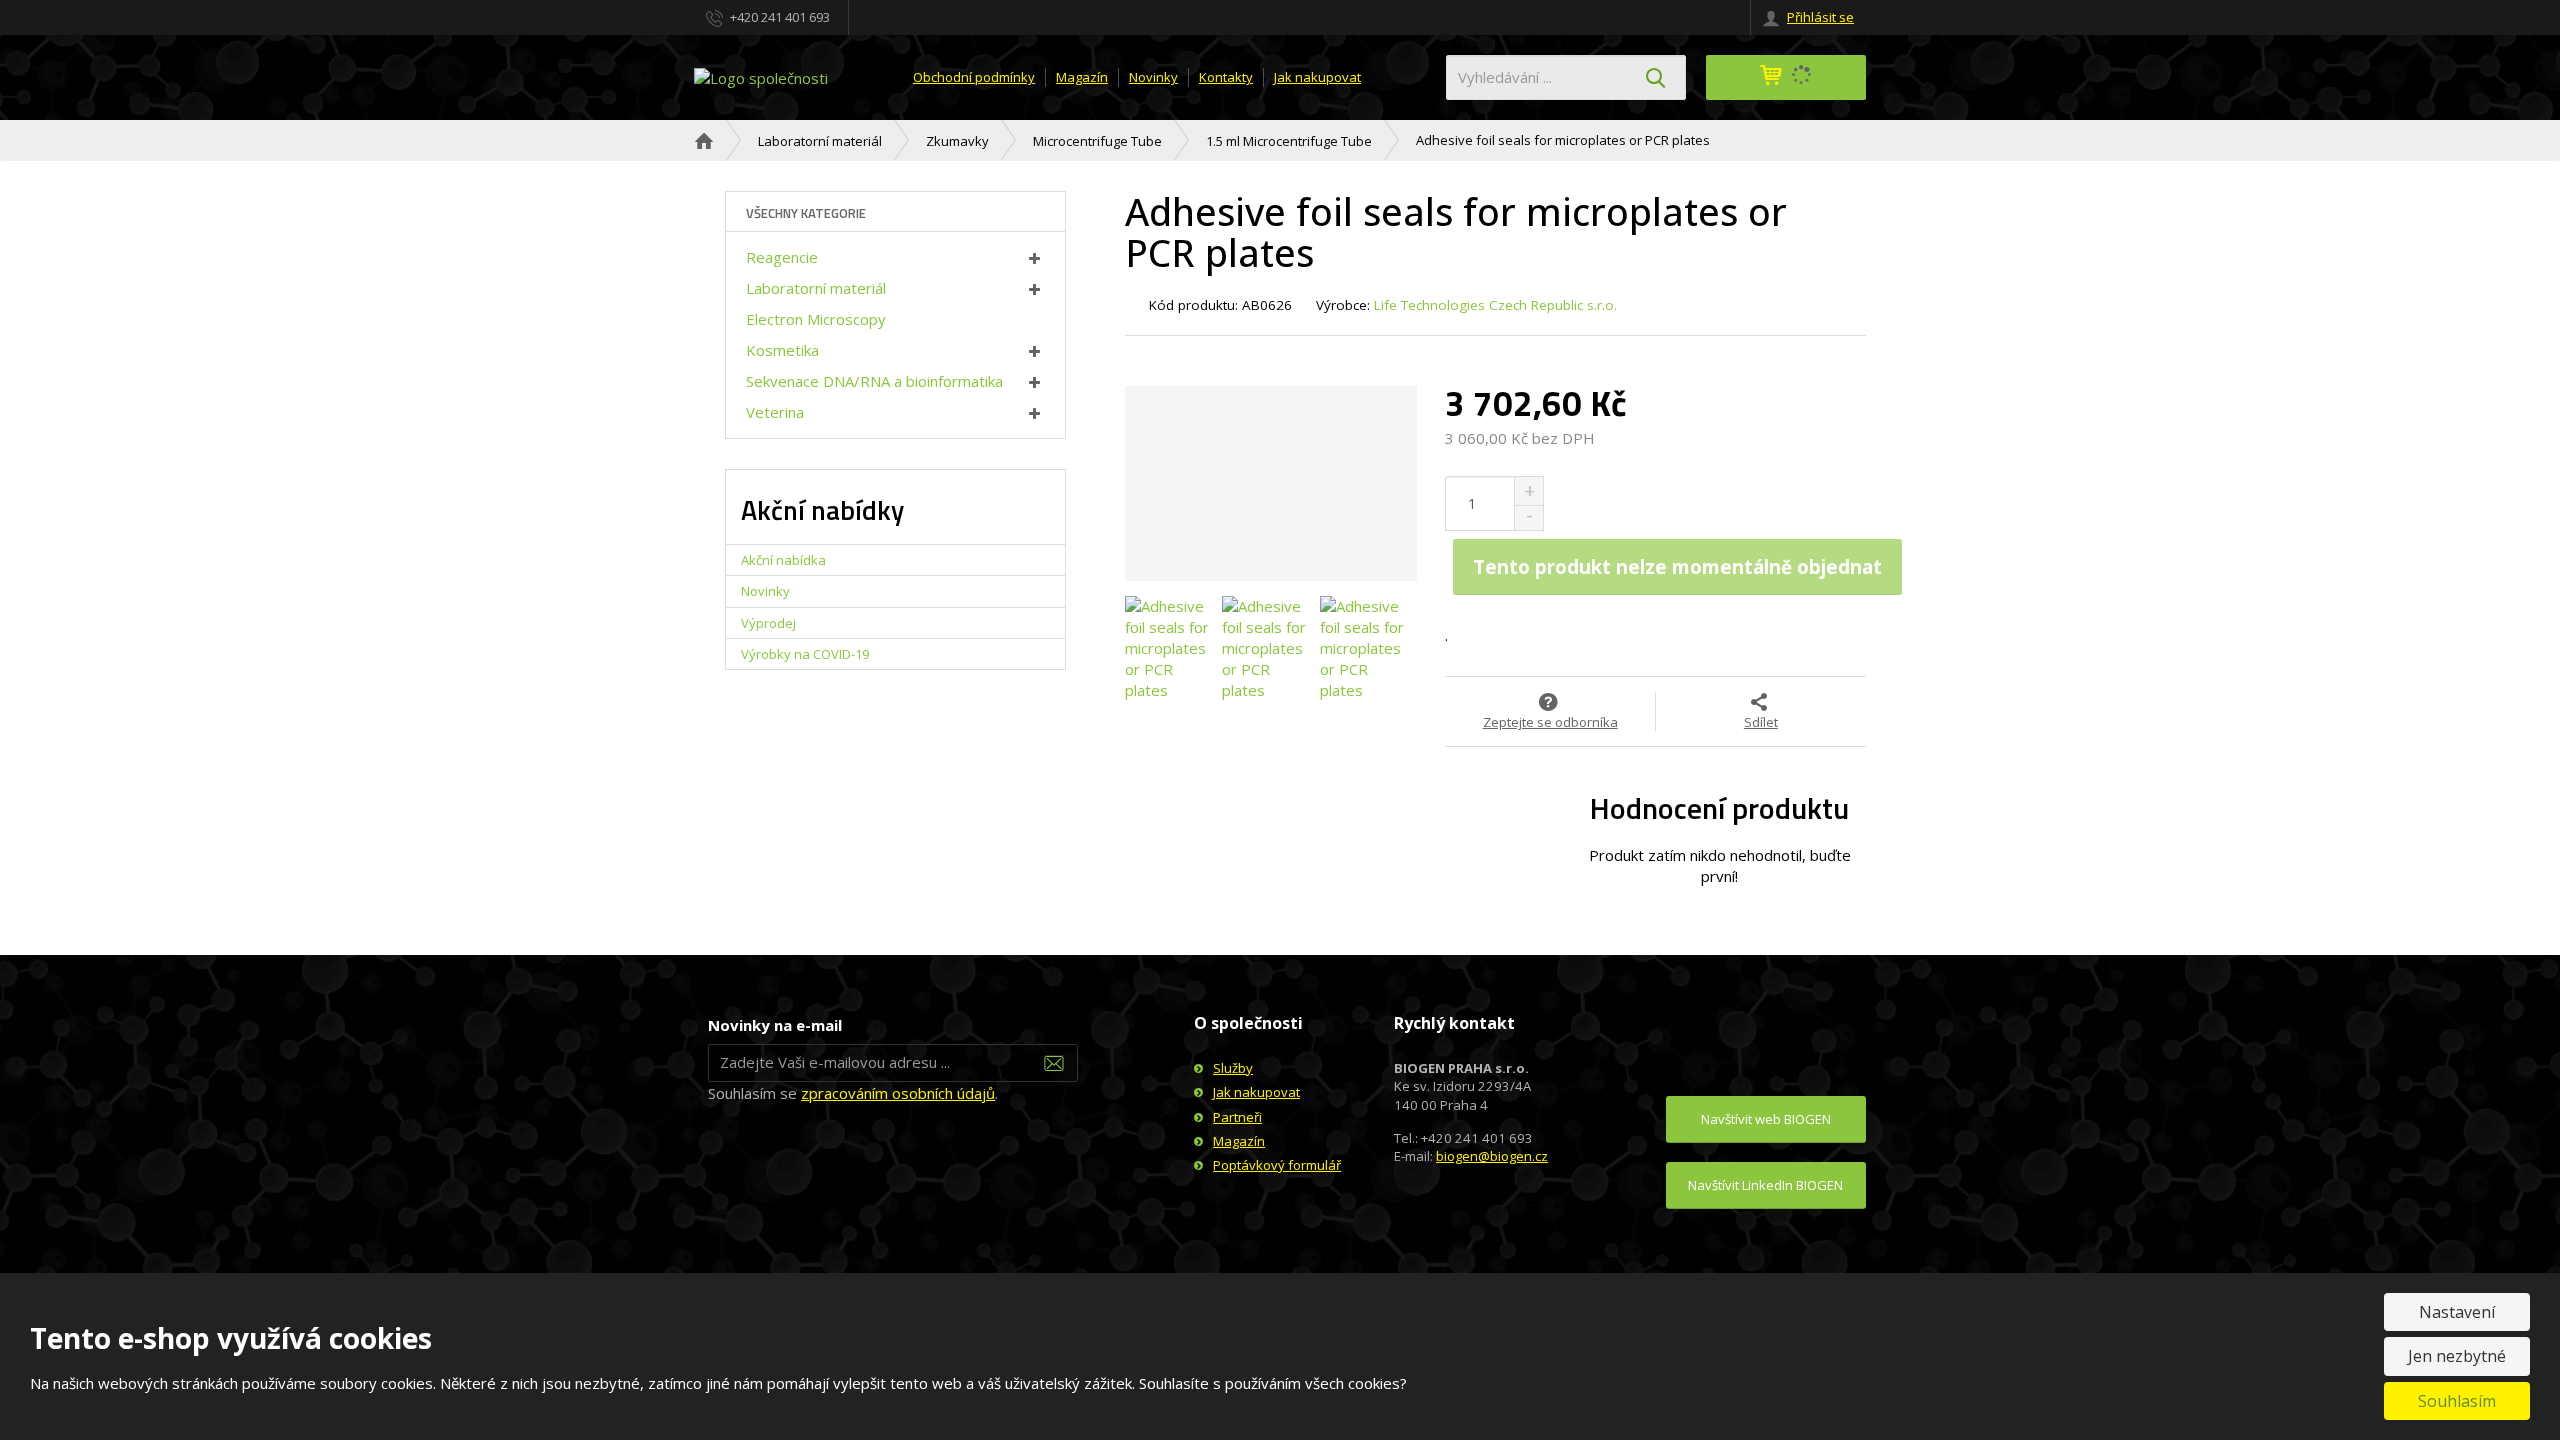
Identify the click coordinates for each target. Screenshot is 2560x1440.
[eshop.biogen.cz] (761, 76)
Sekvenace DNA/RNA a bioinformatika (874, 381)
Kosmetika (782, 350)
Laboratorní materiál (816, 288)
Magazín (1082, 77)
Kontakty (1226, 77)
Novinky (1153, 77)
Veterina (775, 412)
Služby (1233, 1068)
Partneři (1237, 1117)
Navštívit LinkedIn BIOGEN (1765, 1185)
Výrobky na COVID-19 (805, 654)
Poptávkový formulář (1277, 1165)
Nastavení (2457, 1312)
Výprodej (768, 623)
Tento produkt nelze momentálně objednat (1677, 566)
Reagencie (782, 257)
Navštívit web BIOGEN (1766, 1119)
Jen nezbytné (2457, 1356)
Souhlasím (2457, 1401)
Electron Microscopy (816, 319)
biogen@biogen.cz (1492, 1156)
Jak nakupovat (1317, 77)
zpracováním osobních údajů (898, 1093)
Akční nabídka (783, 560)
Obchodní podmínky (974, 77)
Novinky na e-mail (775, 1025)
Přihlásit (1054, 1063)
